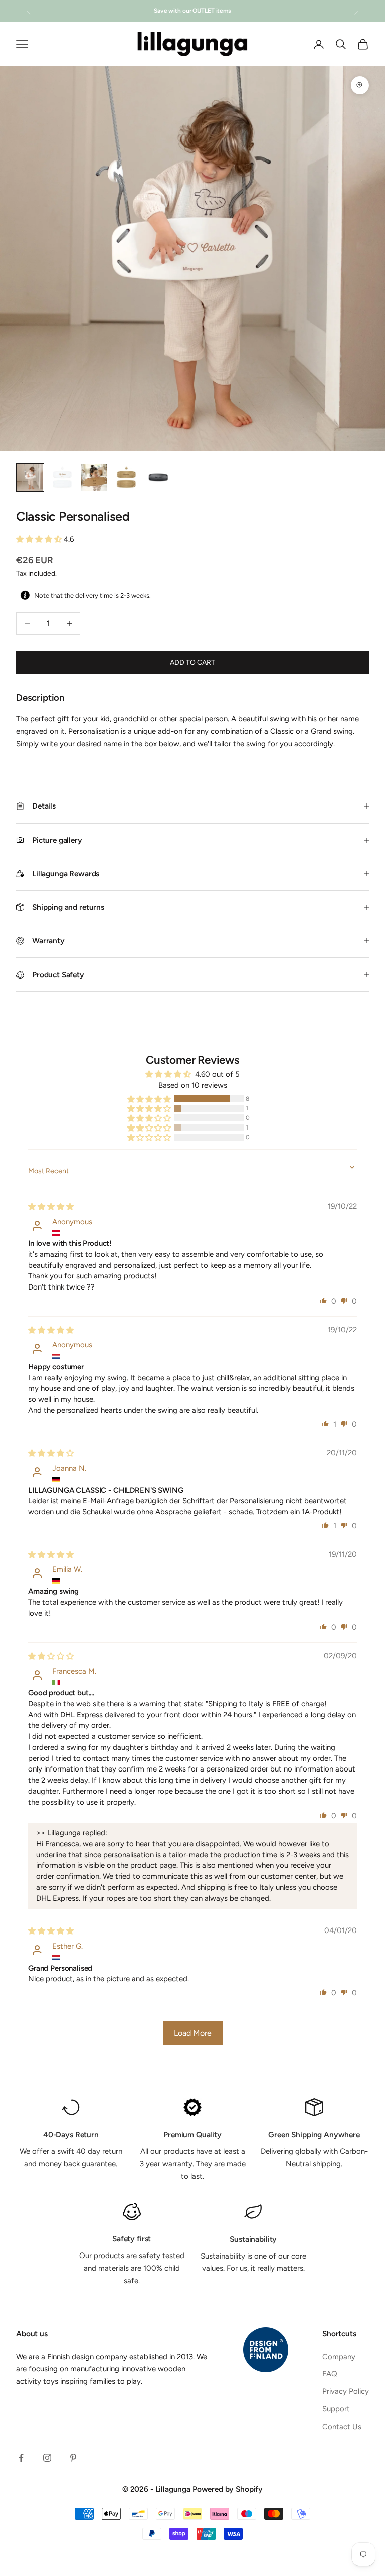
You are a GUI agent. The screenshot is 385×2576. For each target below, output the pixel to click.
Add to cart (192, 662)
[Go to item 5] (158, 477)
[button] (40, 539)
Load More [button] (193, 2033)
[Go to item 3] (94, 477)
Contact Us (342, 2427)
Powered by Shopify (228, 2489)
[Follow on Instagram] (47, 2458)
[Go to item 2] (62, 477)
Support (336, 2409)
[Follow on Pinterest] (73, 2458)
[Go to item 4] (126, 477)
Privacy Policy (346, 2391)
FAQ (330, 2374)
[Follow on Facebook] (21, 2458)
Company (339, 2357)
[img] (51, 1207)
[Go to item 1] (30, 477)
